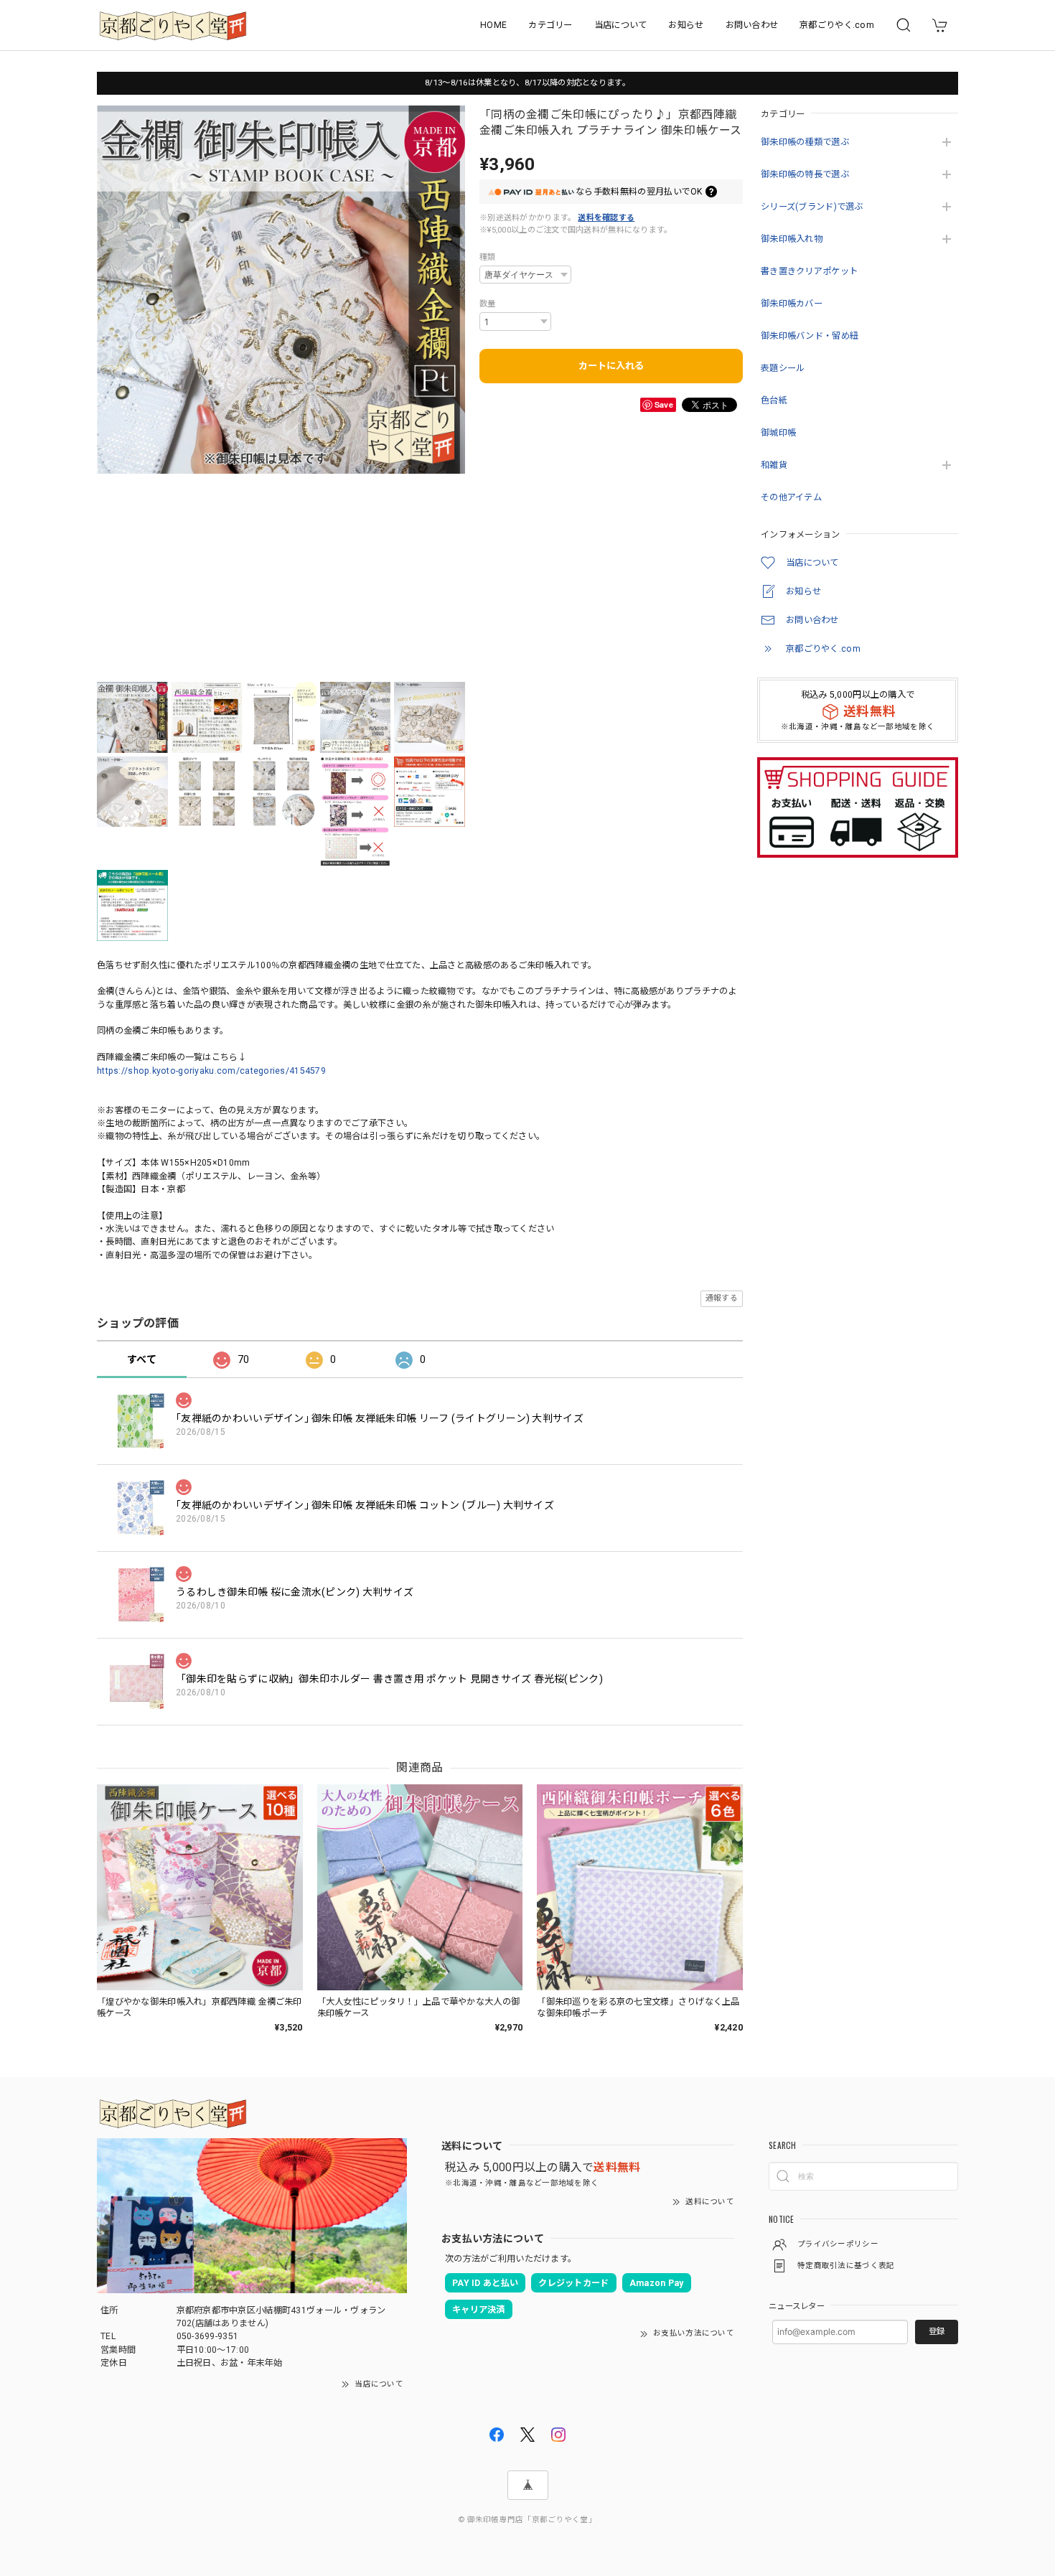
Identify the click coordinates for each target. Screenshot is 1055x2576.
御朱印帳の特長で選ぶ (805, 174)
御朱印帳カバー (792, 304)
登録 (937, 2331)
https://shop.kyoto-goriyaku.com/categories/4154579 (211, 1071)
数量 (488, 304)
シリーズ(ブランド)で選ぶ (812, 207)
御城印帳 (778, 433)
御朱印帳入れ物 (792, 239)
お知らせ (686, 25)
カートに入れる (611, 366)
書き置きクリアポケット (809, 271)
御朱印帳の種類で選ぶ (805, 142)
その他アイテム (791, 497)
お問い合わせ (752, 25)
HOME (493, 25)
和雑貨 (774, 465)
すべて (142, 1359)
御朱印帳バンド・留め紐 (810, 336)
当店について (621, 25)
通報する (722, 1298)
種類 (488, 257)
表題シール (783, 368)
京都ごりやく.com (837, 25)
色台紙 (774, 401)
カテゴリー (550, 25)
